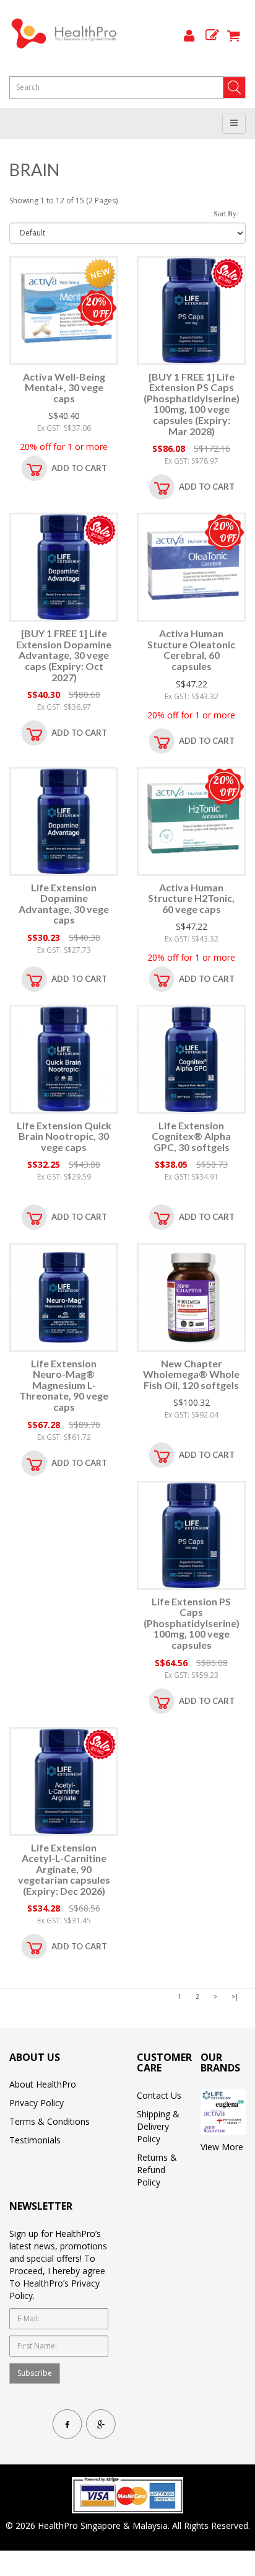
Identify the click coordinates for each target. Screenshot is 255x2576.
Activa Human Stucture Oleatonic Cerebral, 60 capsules (191, 650)
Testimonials (35, 2140)
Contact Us (159, 2095)
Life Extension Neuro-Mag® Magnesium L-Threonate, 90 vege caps (64, 1385)
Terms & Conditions (50, 2121)
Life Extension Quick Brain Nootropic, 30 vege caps (64, 1136)
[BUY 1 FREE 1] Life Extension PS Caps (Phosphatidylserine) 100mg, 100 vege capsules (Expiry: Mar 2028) (192, 404)
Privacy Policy (37, 2103)
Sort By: (226, 213)
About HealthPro (43, 2084)
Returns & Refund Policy (157, 2170)
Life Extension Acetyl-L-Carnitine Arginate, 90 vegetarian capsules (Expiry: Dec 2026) (64, 1869)
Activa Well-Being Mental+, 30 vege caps (64, 387)
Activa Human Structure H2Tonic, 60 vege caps (191, 898)
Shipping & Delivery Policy (158, 2126)
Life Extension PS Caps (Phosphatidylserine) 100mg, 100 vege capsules (192, 1623)
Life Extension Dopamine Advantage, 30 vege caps (64, 904)
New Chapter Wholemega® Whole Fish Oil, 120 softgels (191, 1374)
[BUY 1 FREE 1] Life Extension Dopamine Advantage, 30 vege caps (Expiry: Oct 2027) (64, 655)
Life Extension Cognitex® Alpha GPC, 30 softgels (191, 1136)
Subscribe (35, 2373)
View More (222, 2147)
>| (235, 1996)
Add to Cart (79, 468)
